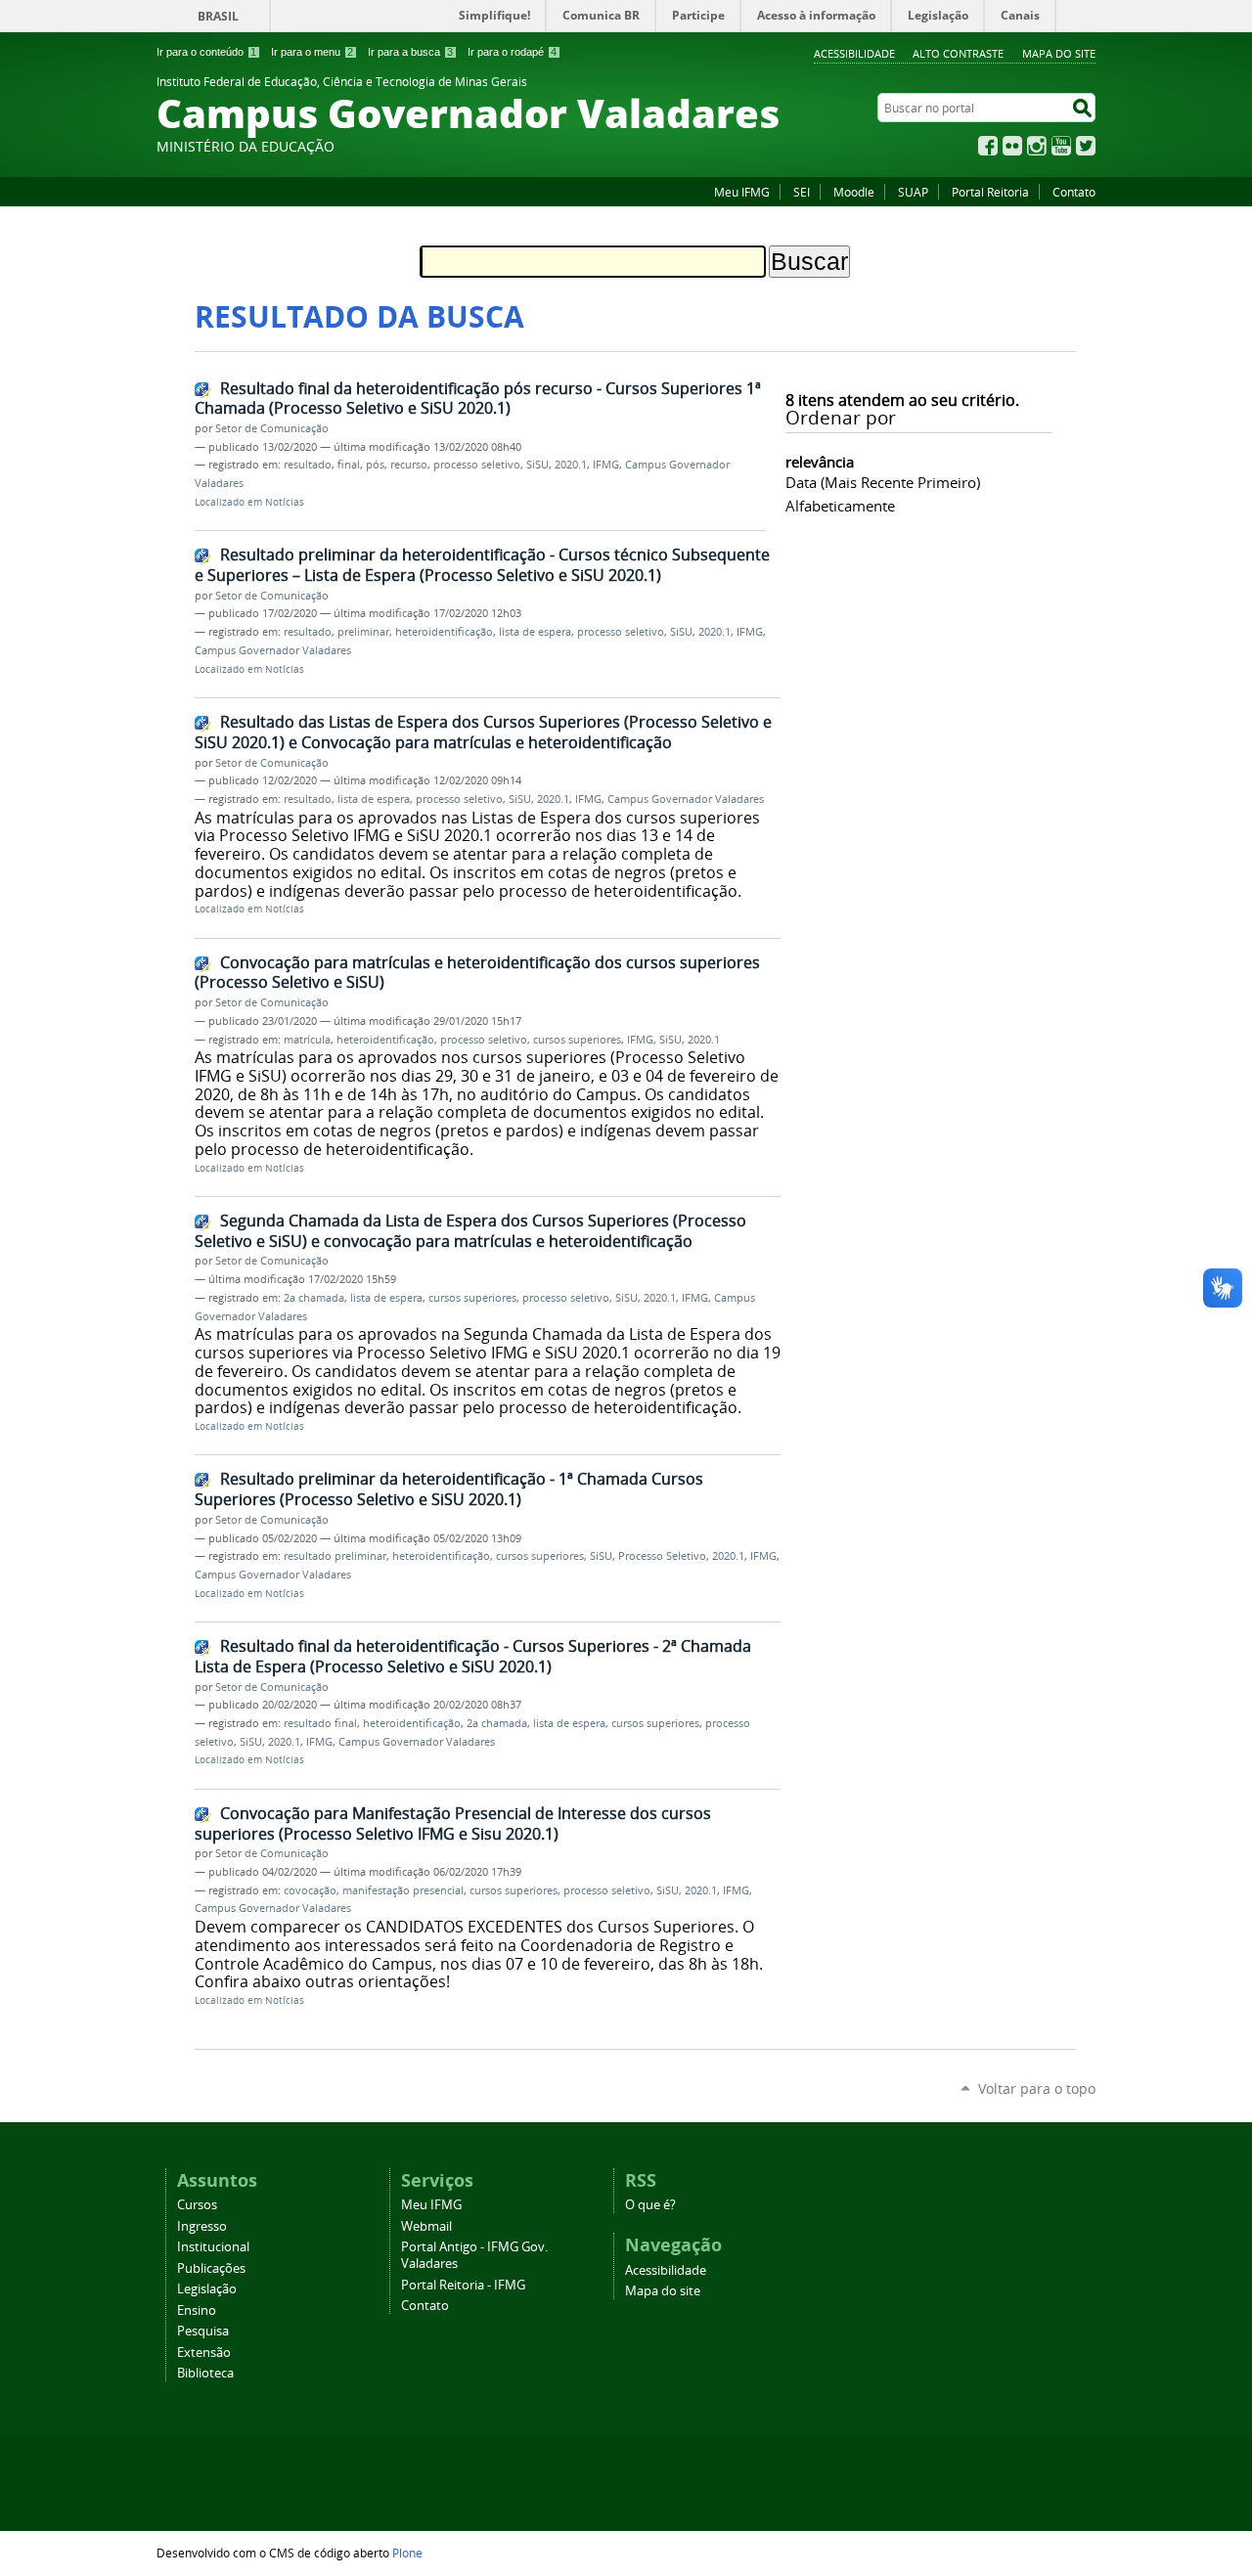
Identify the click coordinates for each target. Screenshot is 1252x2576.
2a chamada (314, 1298)
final (349, 465)
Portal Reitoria (990, 192)
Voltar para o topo (1037, 2088)
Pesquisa (203, 2331)
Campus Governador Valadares (273, 650)
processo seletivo (477, 465)
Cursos (197, 2205)
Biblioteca (205, 2373)
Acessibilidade (854, 53)
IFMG (606, 465)
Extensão (204, 2353)
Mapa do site (1059, 53)
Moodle (854, 192)
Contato (1074, 192)
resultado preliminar (335, 1556)
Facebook (988, 146)
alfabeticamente (840, 506)
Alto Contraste (958, 53)
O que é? (650, 2205)
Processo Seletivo (662, 1556)
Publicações (211, 2268)
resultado (308, 465)
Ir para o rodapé (512, 52)
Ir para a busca (410, 52)
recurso (409, 465)
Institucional (213, 2247)
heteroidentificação (444, 632)
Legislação (207, 2289)
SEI (802, 192)
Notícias (285, 502)
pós (375, 465)
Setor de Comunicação (272, 428)
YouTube (1061, 146)
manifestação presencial (403, 1890)
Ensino (197, 2310)
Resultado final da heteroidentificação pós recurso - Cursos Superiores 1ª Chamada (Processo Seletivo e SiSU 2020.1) (478, 399)
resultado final (320, 1723)
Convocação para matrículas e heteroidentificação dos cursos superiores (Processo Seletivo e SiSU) (477, 973)
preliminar (363, 632)
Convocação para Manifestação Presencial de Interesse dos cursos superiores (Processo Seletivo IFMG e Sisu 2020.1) (453, 1823)
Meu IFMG (742, 192)
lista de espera (535, 632)
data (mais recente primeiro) (883, 482)
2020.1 (571, 465)
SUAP (913, 192)
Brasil (218, 16)
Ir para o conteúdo (206, 52)
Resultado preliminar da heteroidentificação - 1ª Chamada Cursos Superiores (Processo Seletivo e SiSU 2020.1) (449, 1489)
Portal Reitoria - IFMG (463, 2285)
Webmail (426, 2226)
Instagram (1037, 146)
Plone (407, 2553)
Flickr (1012, 146)
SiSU (537, 465)
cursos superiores (577, 1040)
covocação (310, 1890)
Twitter (1086, 146)
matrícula (307, 1040)
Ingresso (202, 2226)
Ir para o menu (312, 52)
